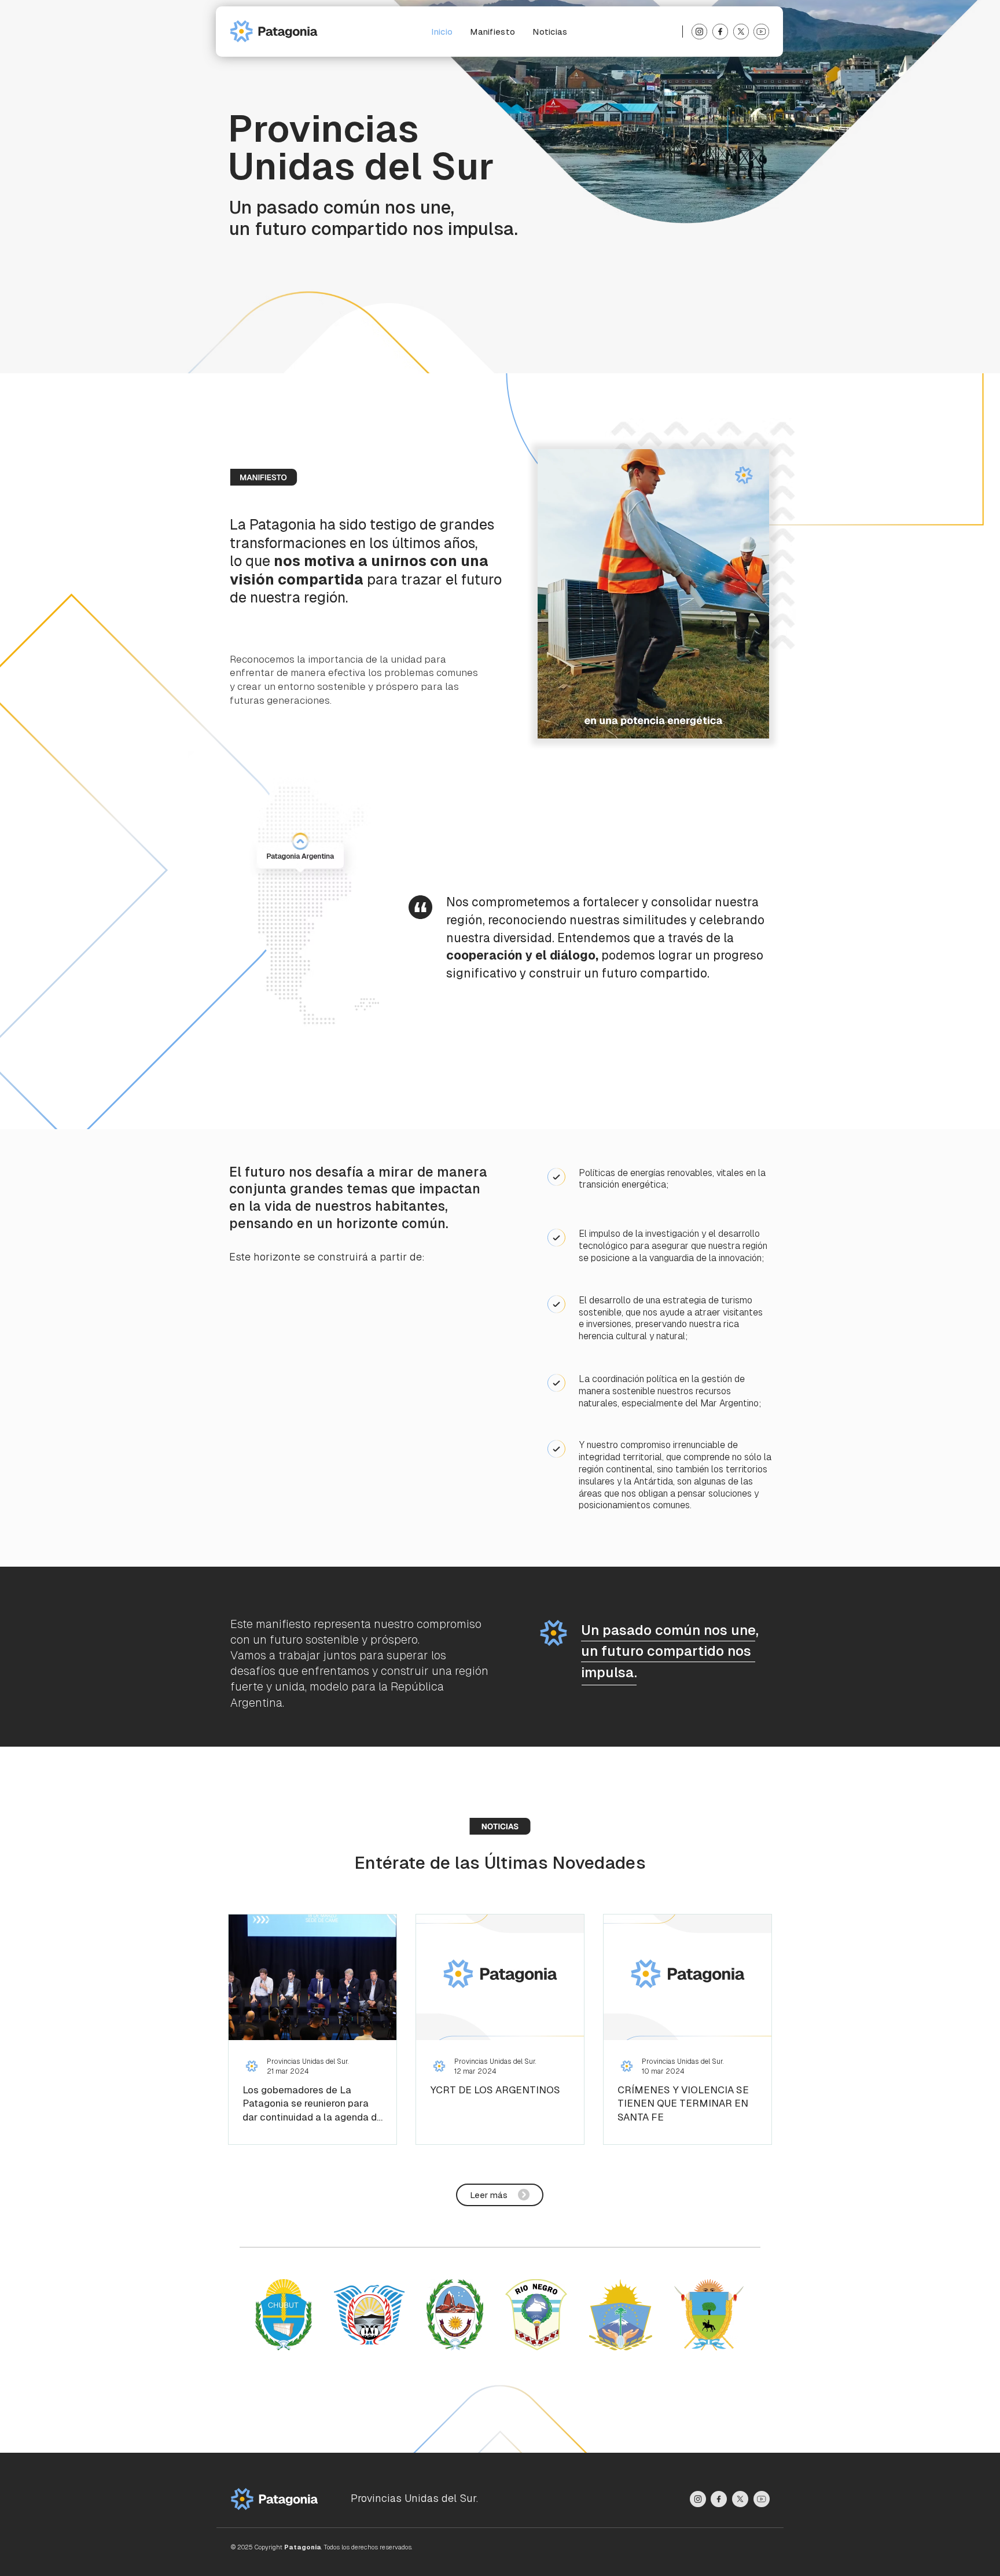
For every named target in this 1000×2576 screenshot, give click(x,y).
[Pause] (553, 723)
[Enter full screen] (753, 723)
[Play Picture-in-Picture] (734, 723)
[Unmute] (572, 723)
